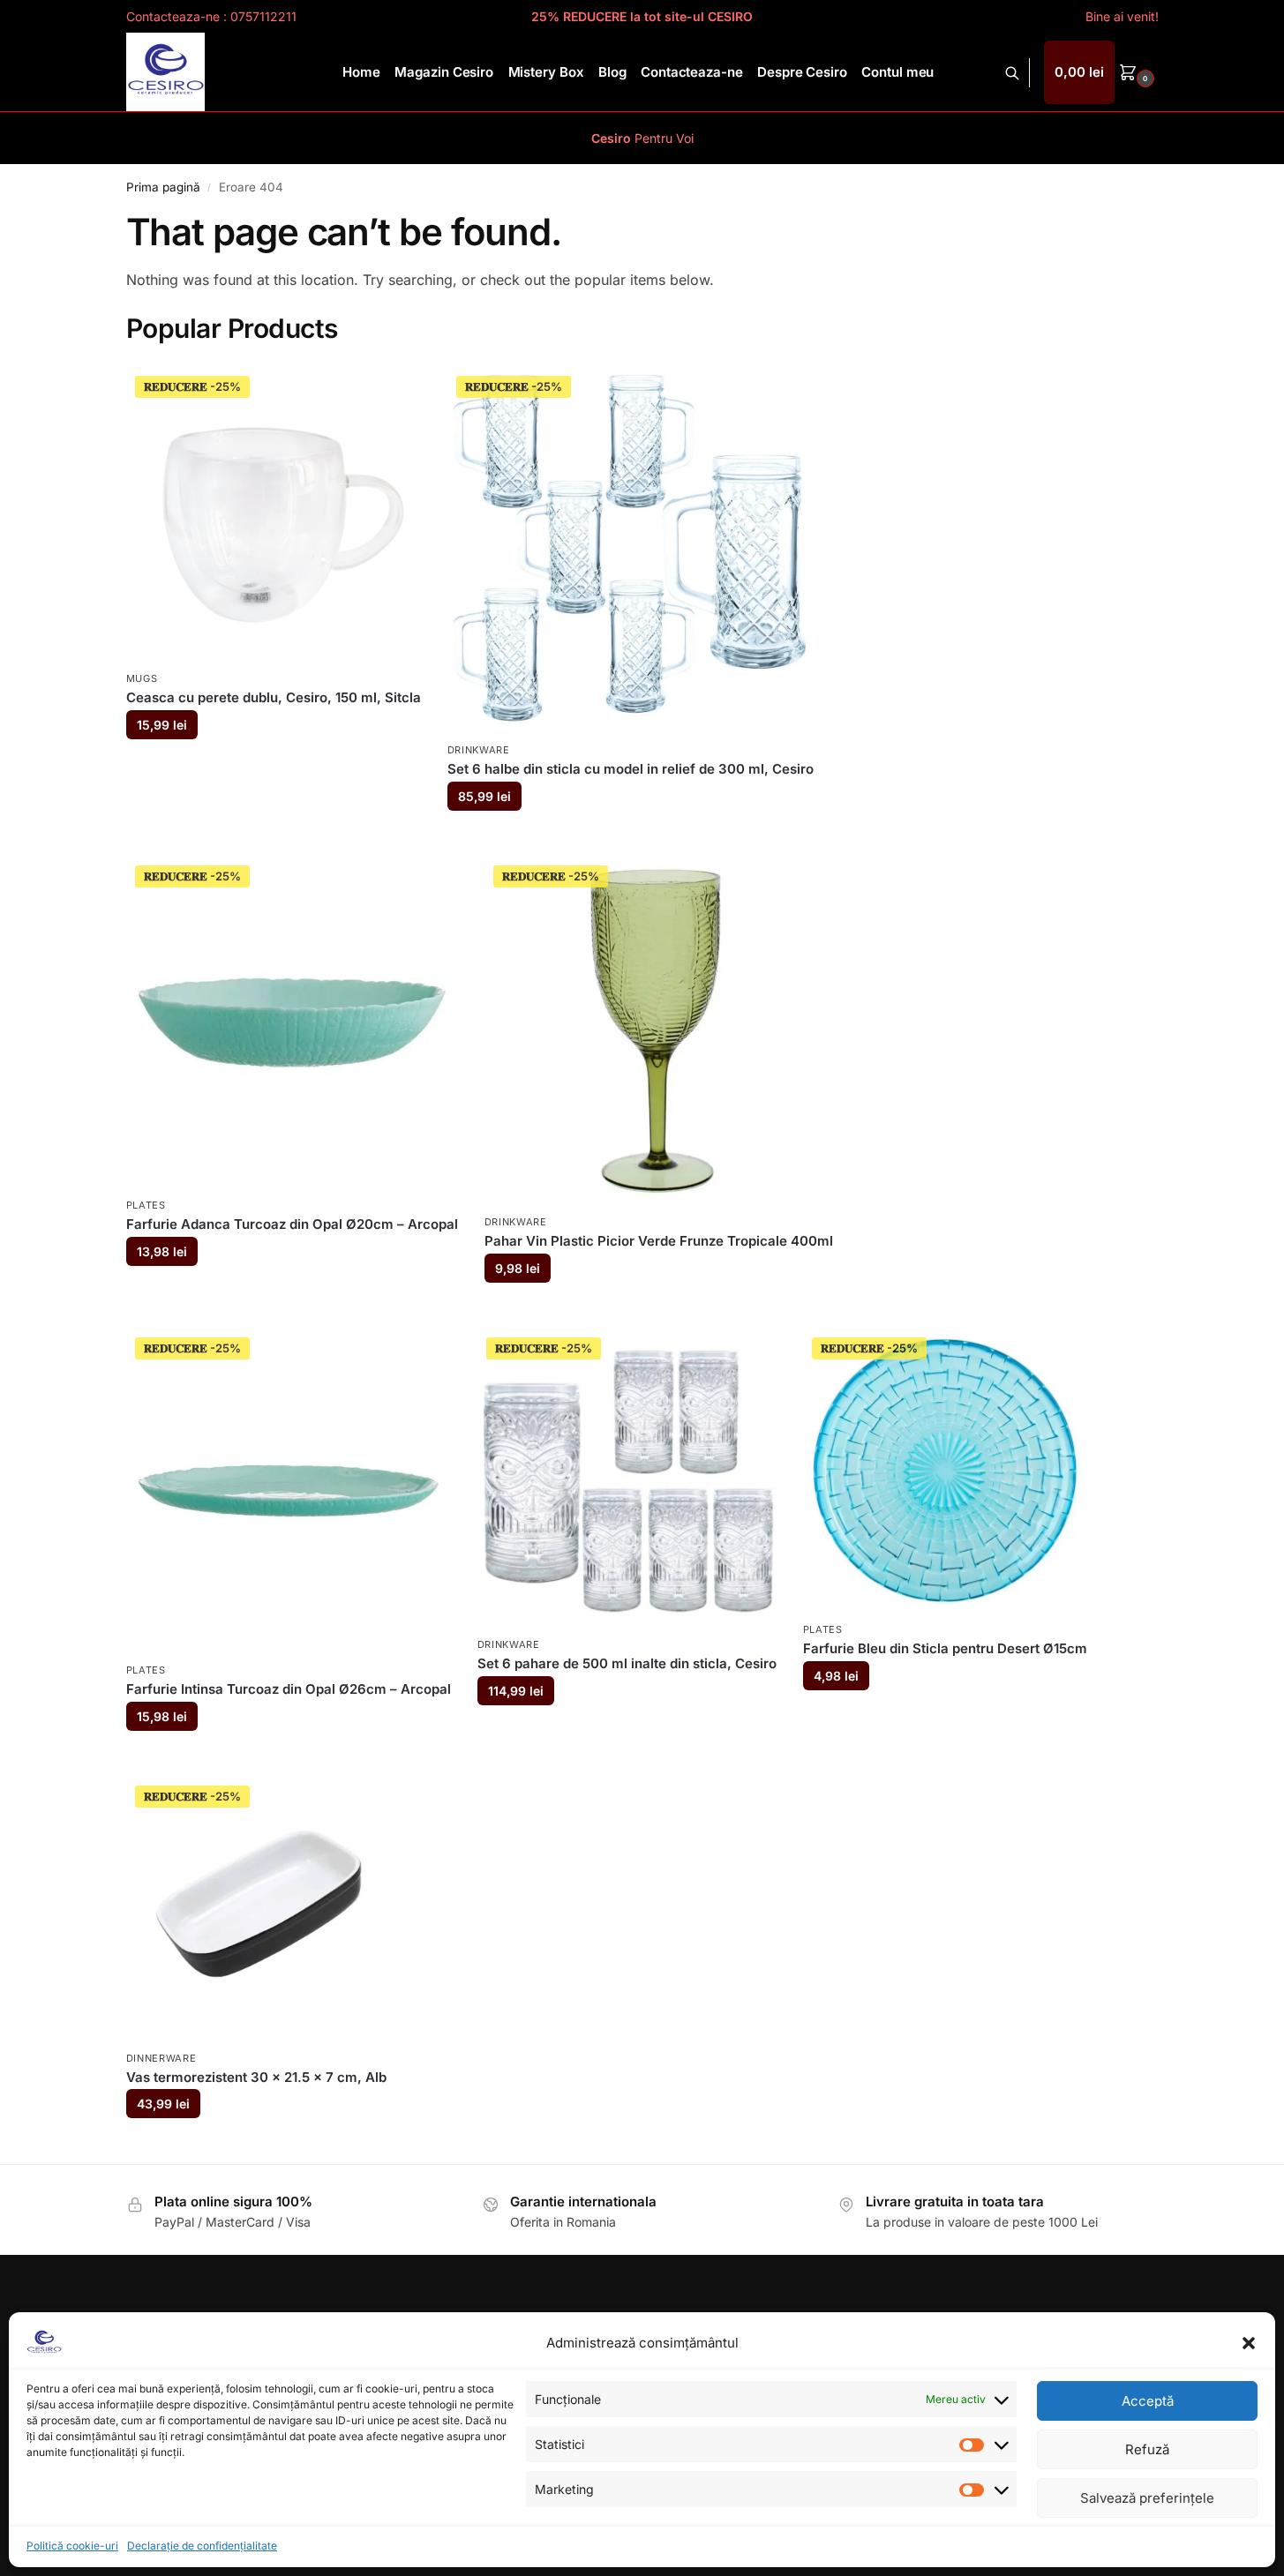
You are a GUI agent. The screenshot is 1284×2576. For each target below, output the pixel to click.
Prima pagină (163, 187)
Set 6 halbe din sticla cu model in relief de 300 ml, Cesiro (631, 769)
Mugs (142, 678)
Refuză (1147, 2449)
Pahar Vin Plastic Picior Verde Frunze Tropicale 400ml (659, 1241)
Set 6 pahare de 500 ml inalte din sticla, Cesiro (627, 1663)
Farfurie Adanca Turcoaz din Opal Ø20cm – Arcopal (292, 1224)
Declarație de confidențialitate (202, 2546)
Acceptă (1148, 2401)
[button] (1249, 2343)
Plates (146, 1205)
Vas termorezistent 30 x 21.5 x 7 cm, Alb (256, 2077)
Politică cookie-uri (72, 2546)
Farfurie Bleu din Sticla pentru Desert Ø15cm (945, 1648)
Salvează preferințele (1147, 2498)
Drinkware (479, 750)
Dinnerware (161, 2058)
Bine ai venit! (1122, 16)
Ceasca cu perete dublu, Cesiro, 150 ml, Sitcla (274, 697)
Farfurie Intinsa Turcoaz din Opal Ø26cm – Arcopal (289, 1689)
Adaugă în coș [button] (273, 767)
